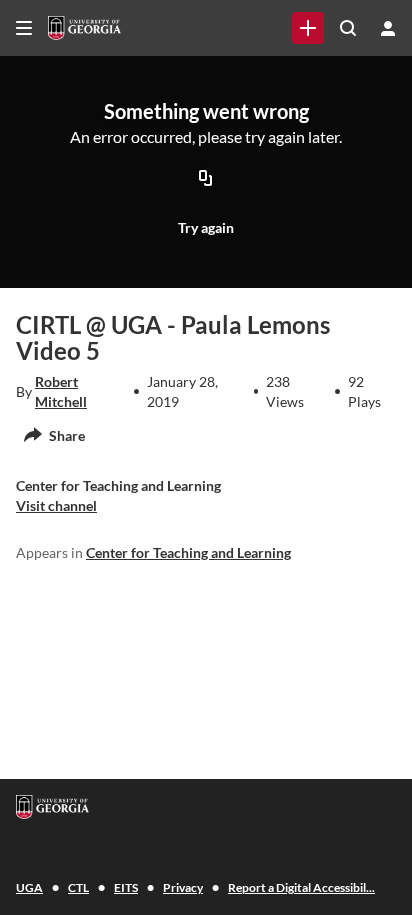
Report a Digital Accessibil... (301, 887)
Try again (206, 227)
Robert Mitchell (61, 391)
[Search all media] (348, 28)
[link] (308, 28)
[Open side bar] (24, 28)
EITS (126, 887)
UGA (29, 887)
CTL (78, 887)
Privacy (183, 887)
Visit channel (56, 505)
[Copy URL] (206, 180)
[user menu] (388, 28)
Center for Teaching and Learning (188, 552)
